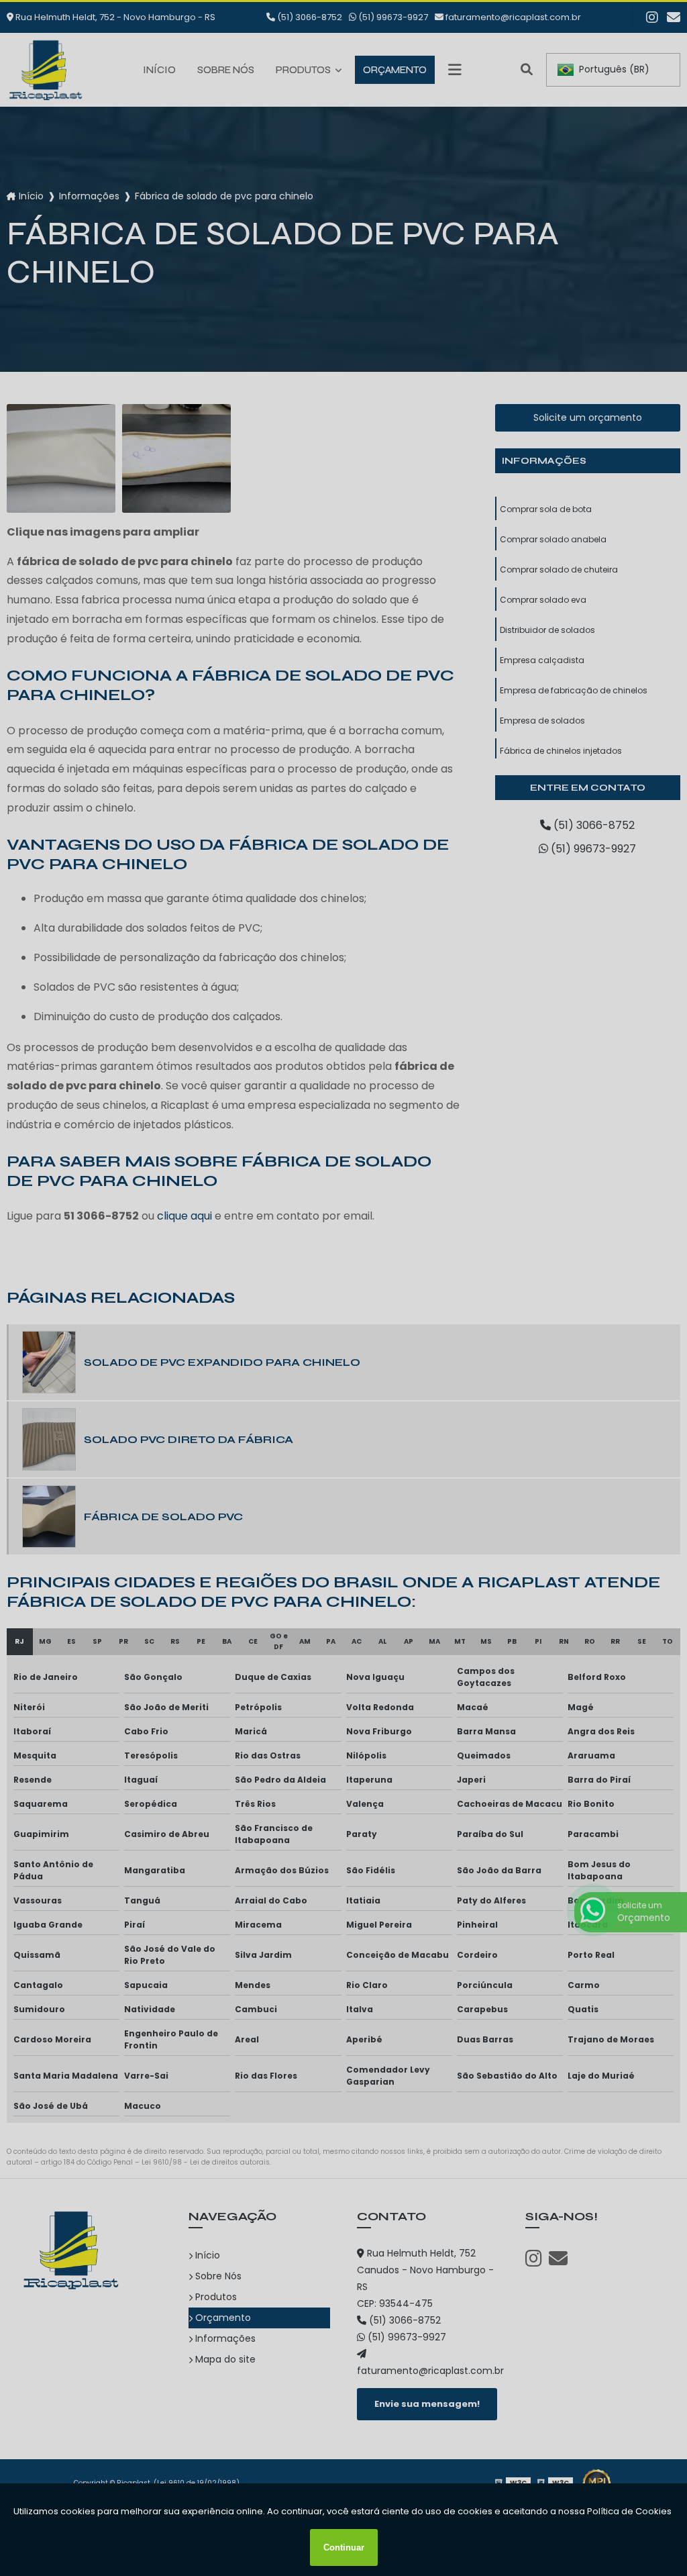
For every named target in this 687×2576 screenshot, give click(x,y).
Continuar (344, 2547)
